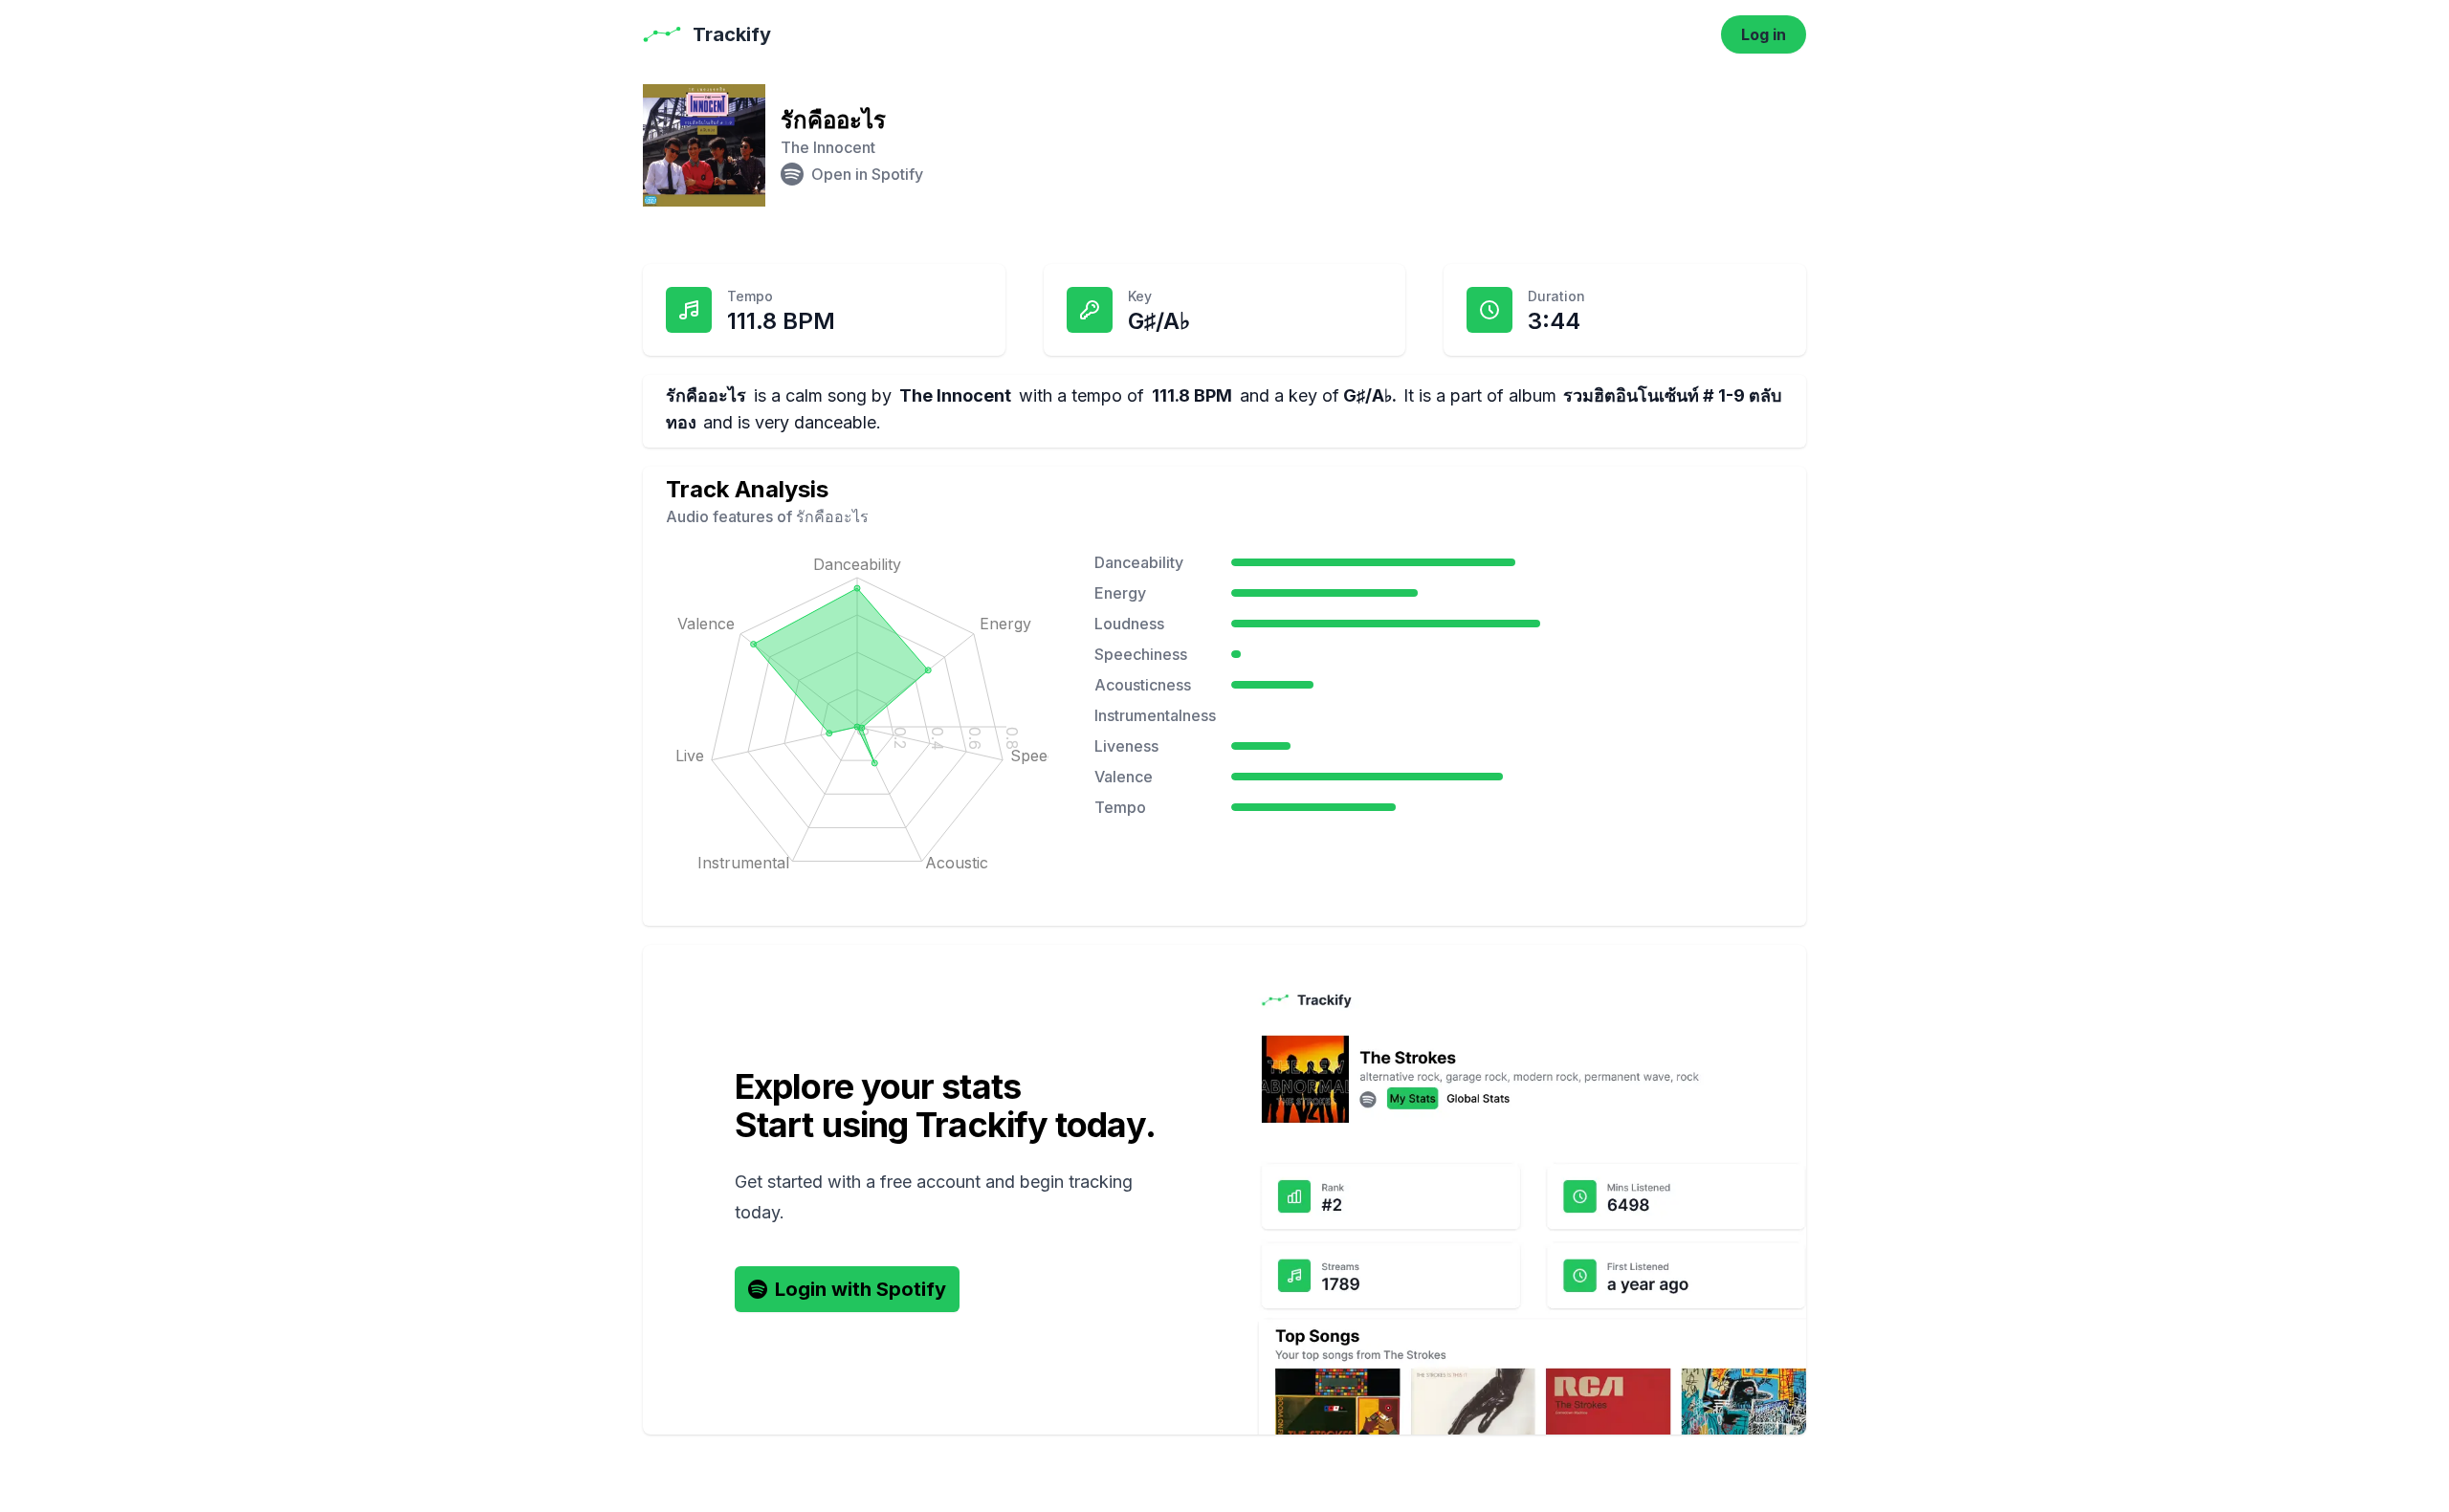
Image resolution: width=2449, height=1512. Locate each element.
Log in (1764, 34)
